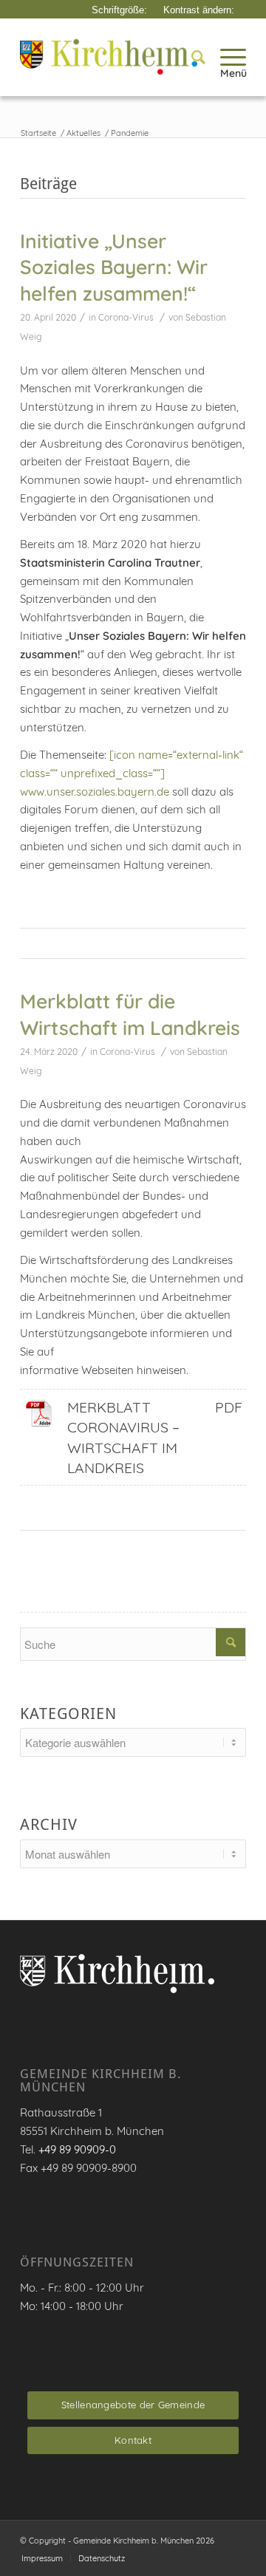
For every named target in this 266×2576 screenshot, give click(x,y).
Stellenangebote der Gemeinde (133, 2405)
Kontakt (133, 2440)
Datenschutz (102, 2558)
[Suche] (191, 57)
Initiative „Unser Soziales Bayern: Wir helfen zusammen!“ (114, 267)
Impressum (42, 2558)
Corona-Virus (126, 317)
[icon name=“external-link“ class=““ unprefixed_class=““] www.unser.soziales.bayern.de (132, 773)
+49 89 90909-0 (77, 2149)
